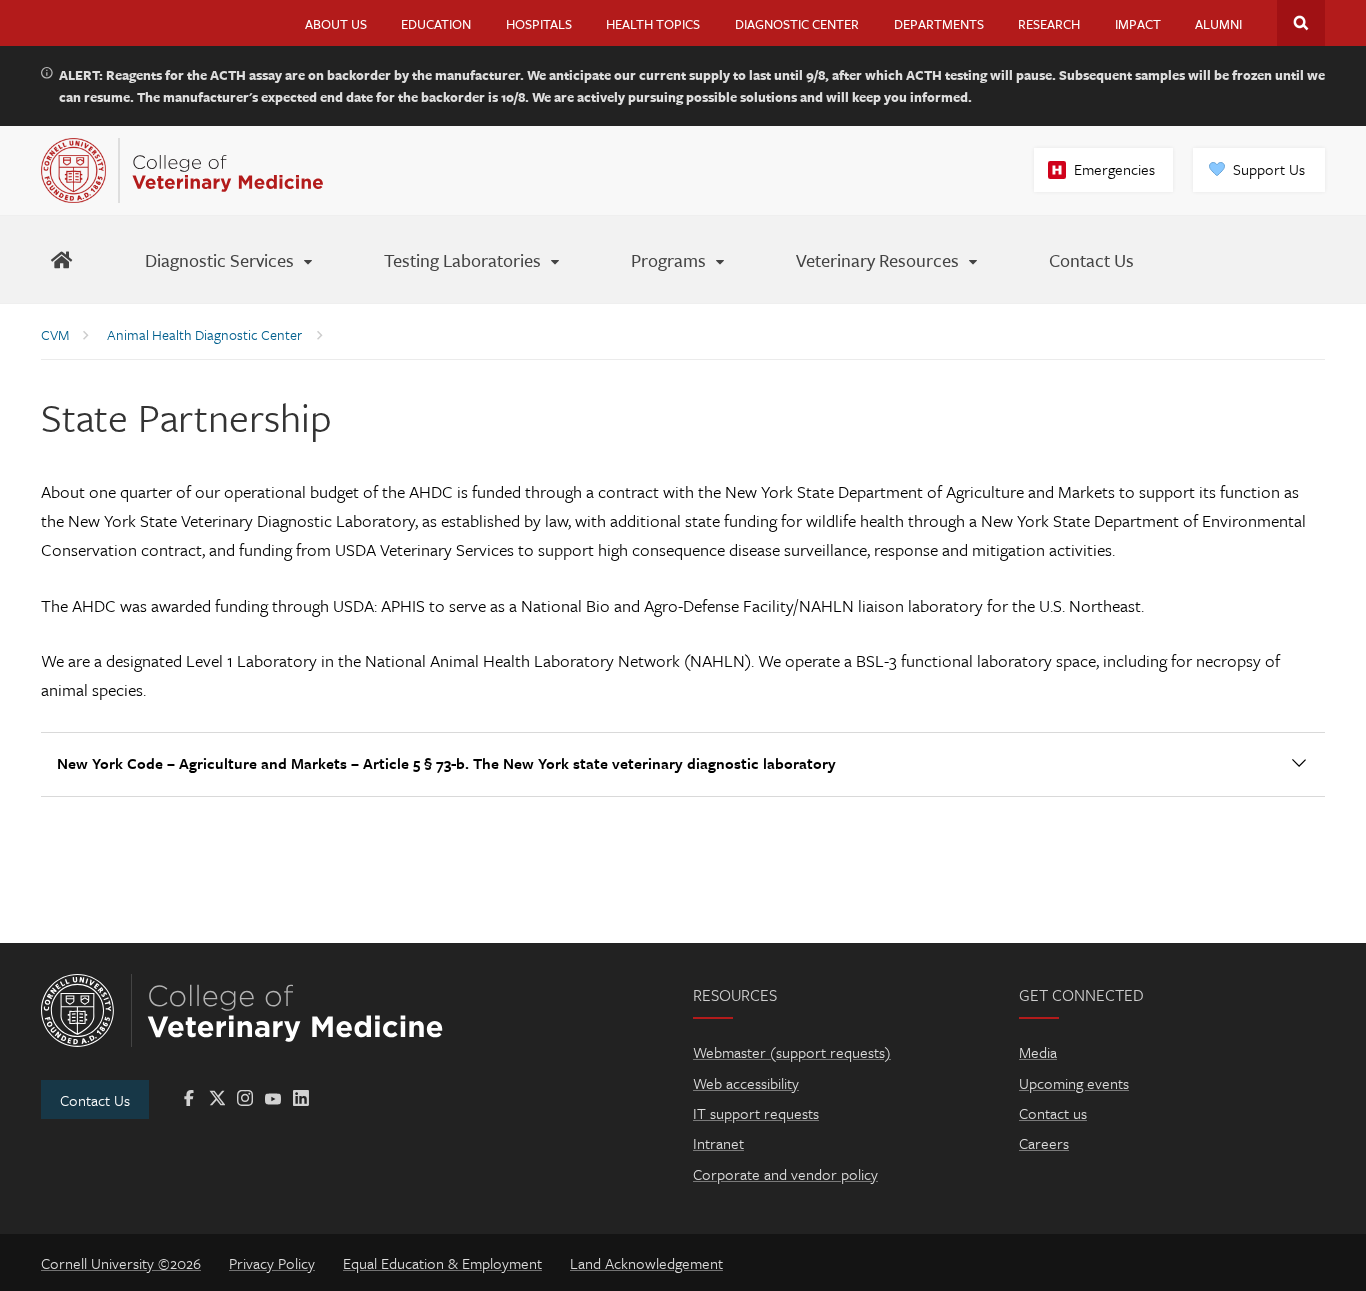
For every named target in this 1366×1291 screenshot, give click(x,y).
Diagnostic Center (797, 24)
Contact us (1053, 1113)
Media (1038, 1052)
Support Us (1269, 169)
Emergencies (1114, 169)
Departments (939, 24)
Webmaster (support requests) (792, 1052)
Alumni (1218, 24)
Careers (1044, 1143)
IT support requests (756, 1113)
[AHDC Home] (61, 259)
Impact (1138, 24)
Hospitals (539, 24)
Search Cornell (1301, 23)
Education (436, 24)
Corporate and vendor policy (785, 1174)
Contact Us (95, 1100)
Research (1049, 24)
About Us (336, 24)
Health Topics (653, 24)
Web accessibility (746, 1083)
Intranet (718, 1143)
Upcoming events (1074, 1083)
